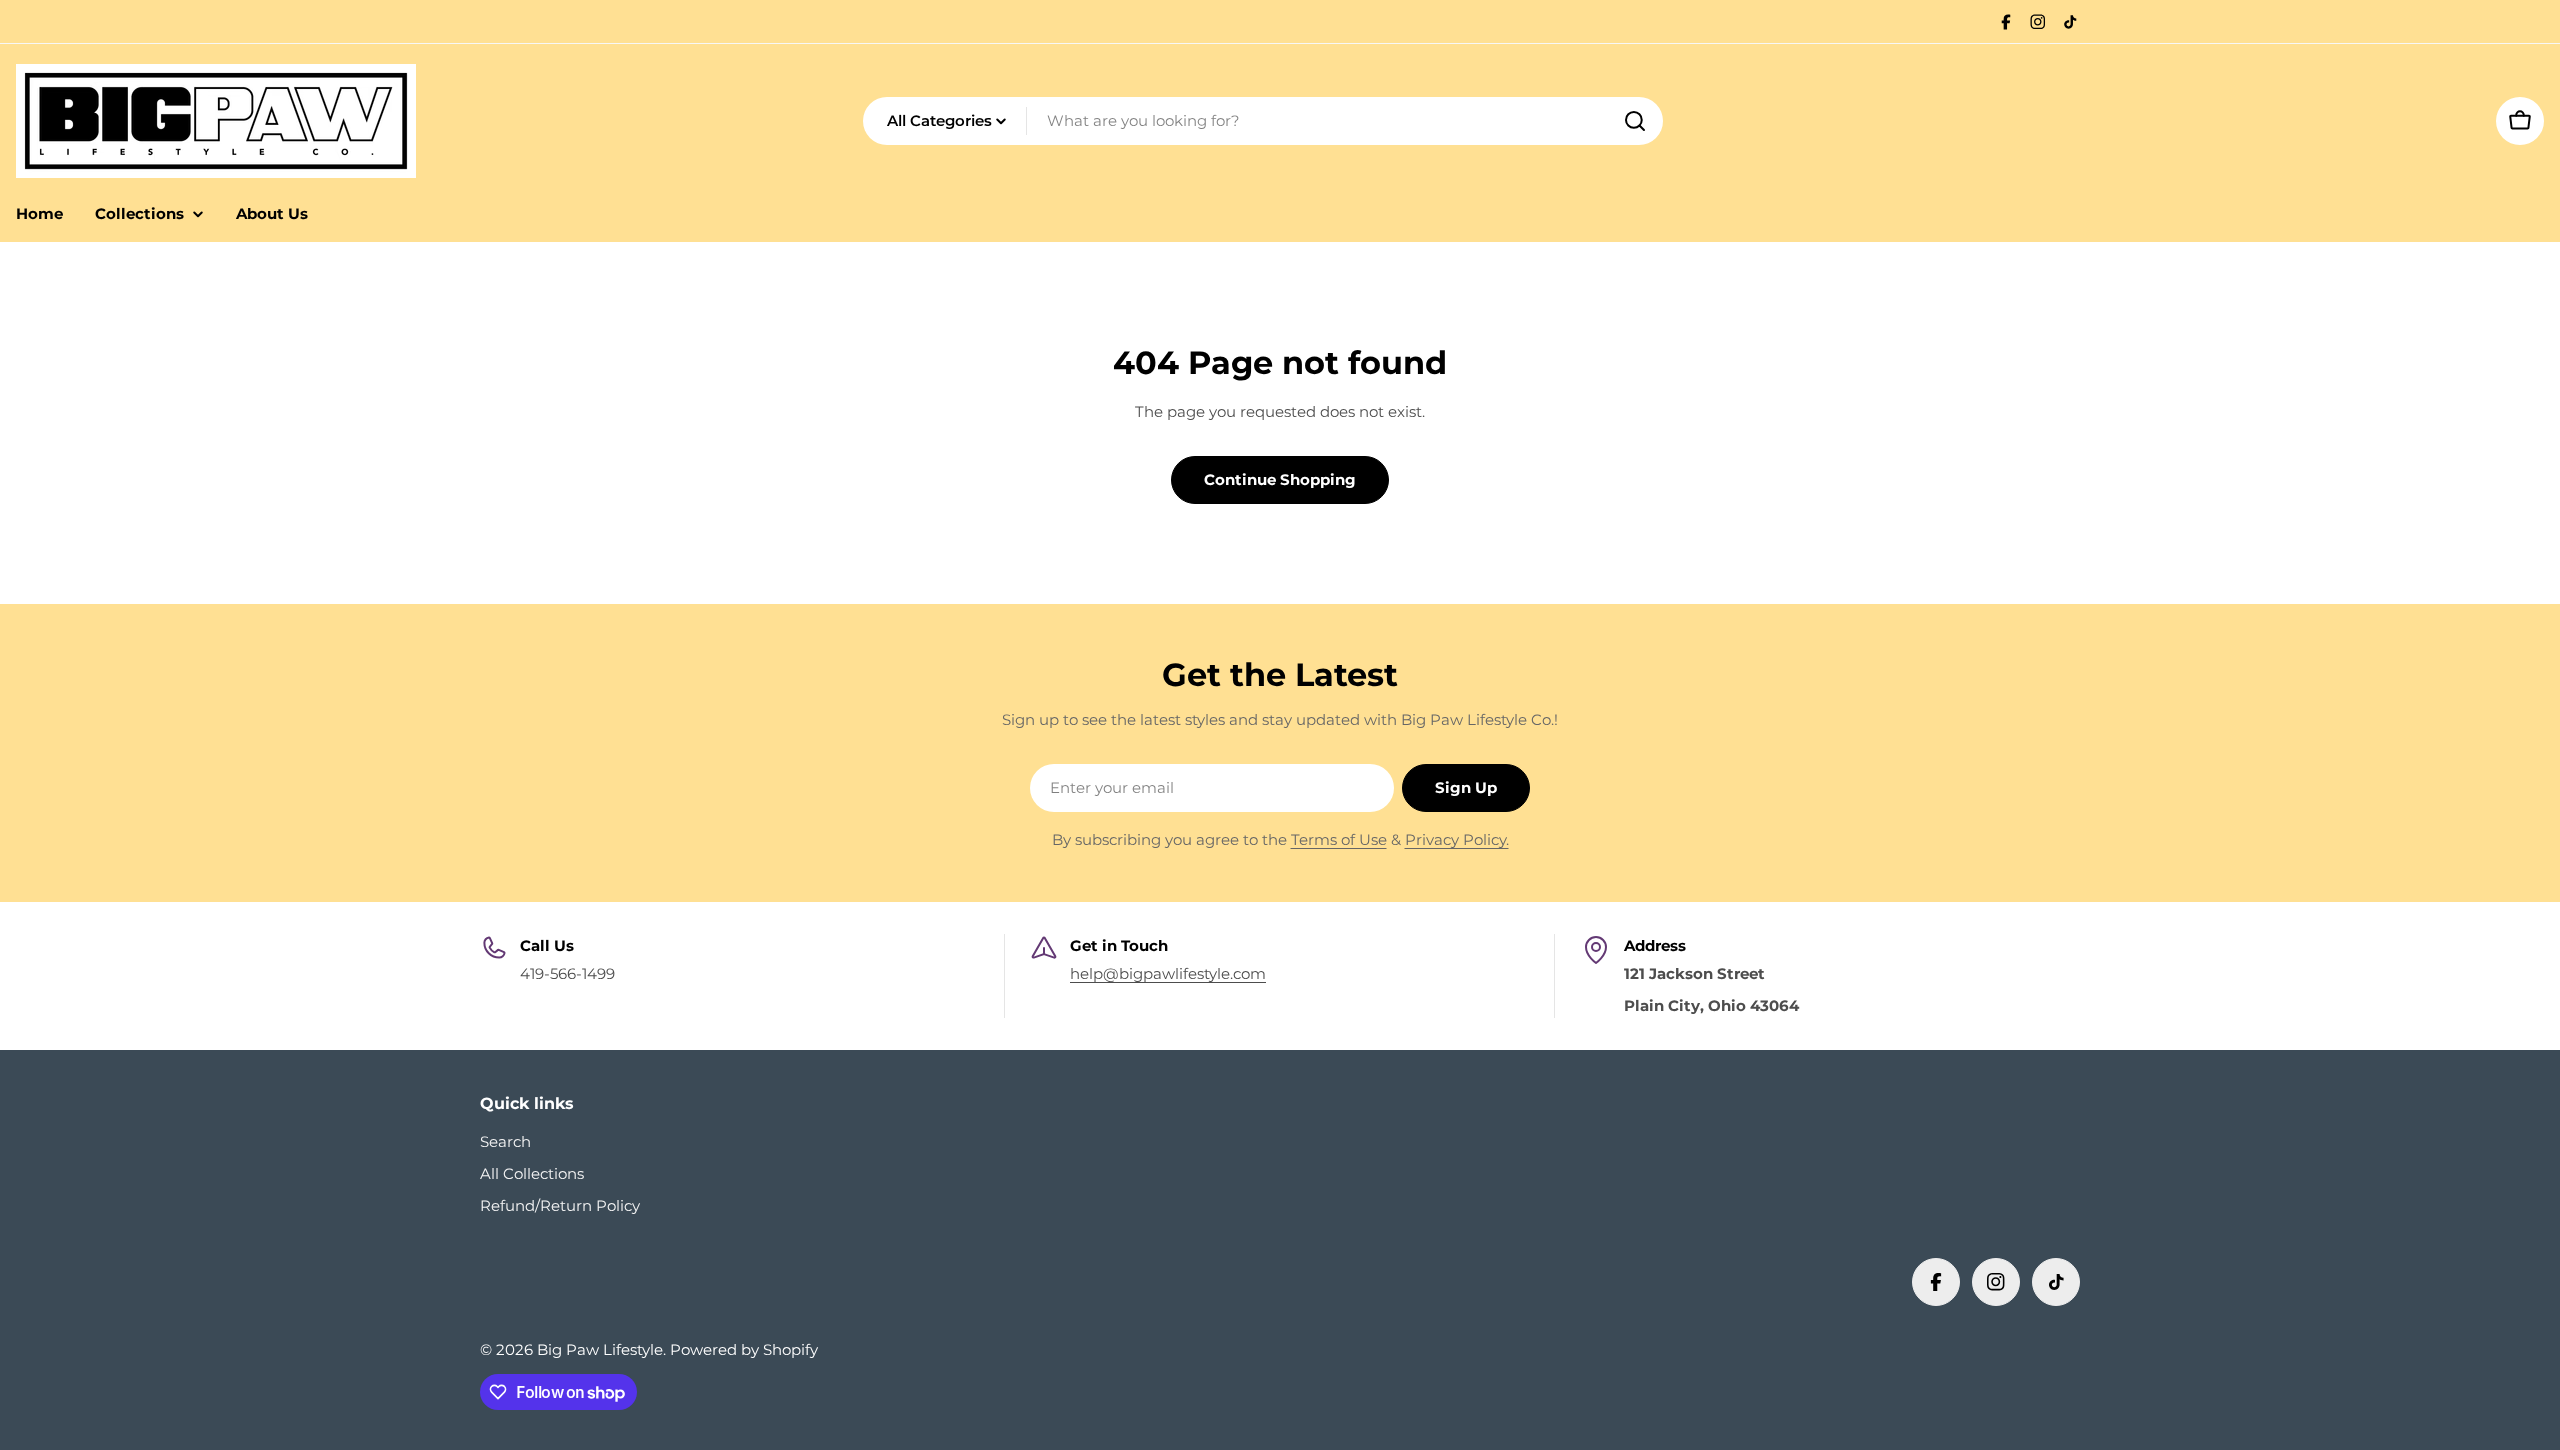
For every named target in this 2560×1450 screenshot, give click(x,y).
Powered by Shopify (744, 1349)
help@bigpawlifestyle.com (1168, 973)
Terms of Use (1339, 839)
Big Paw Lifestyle (600, 1349)
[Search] (1635, 121)
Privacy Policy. (1457, 839)
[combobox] (1263, 121)
